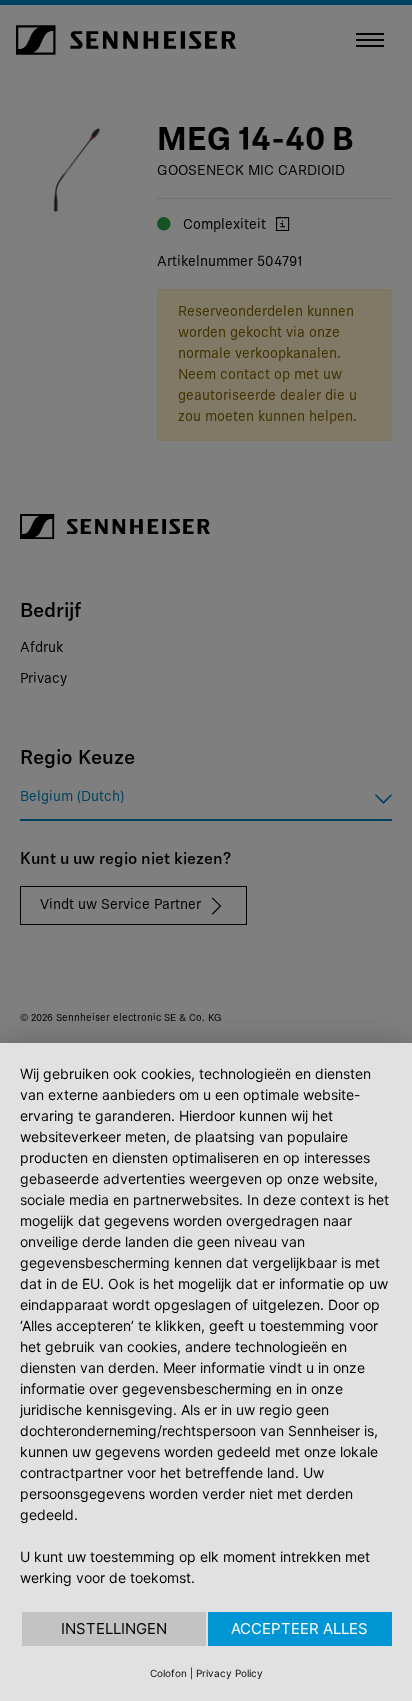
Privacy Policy (229, 1673)
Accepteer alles (299, 1628)
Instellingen (114, 1628)
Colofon (168, 1673)
